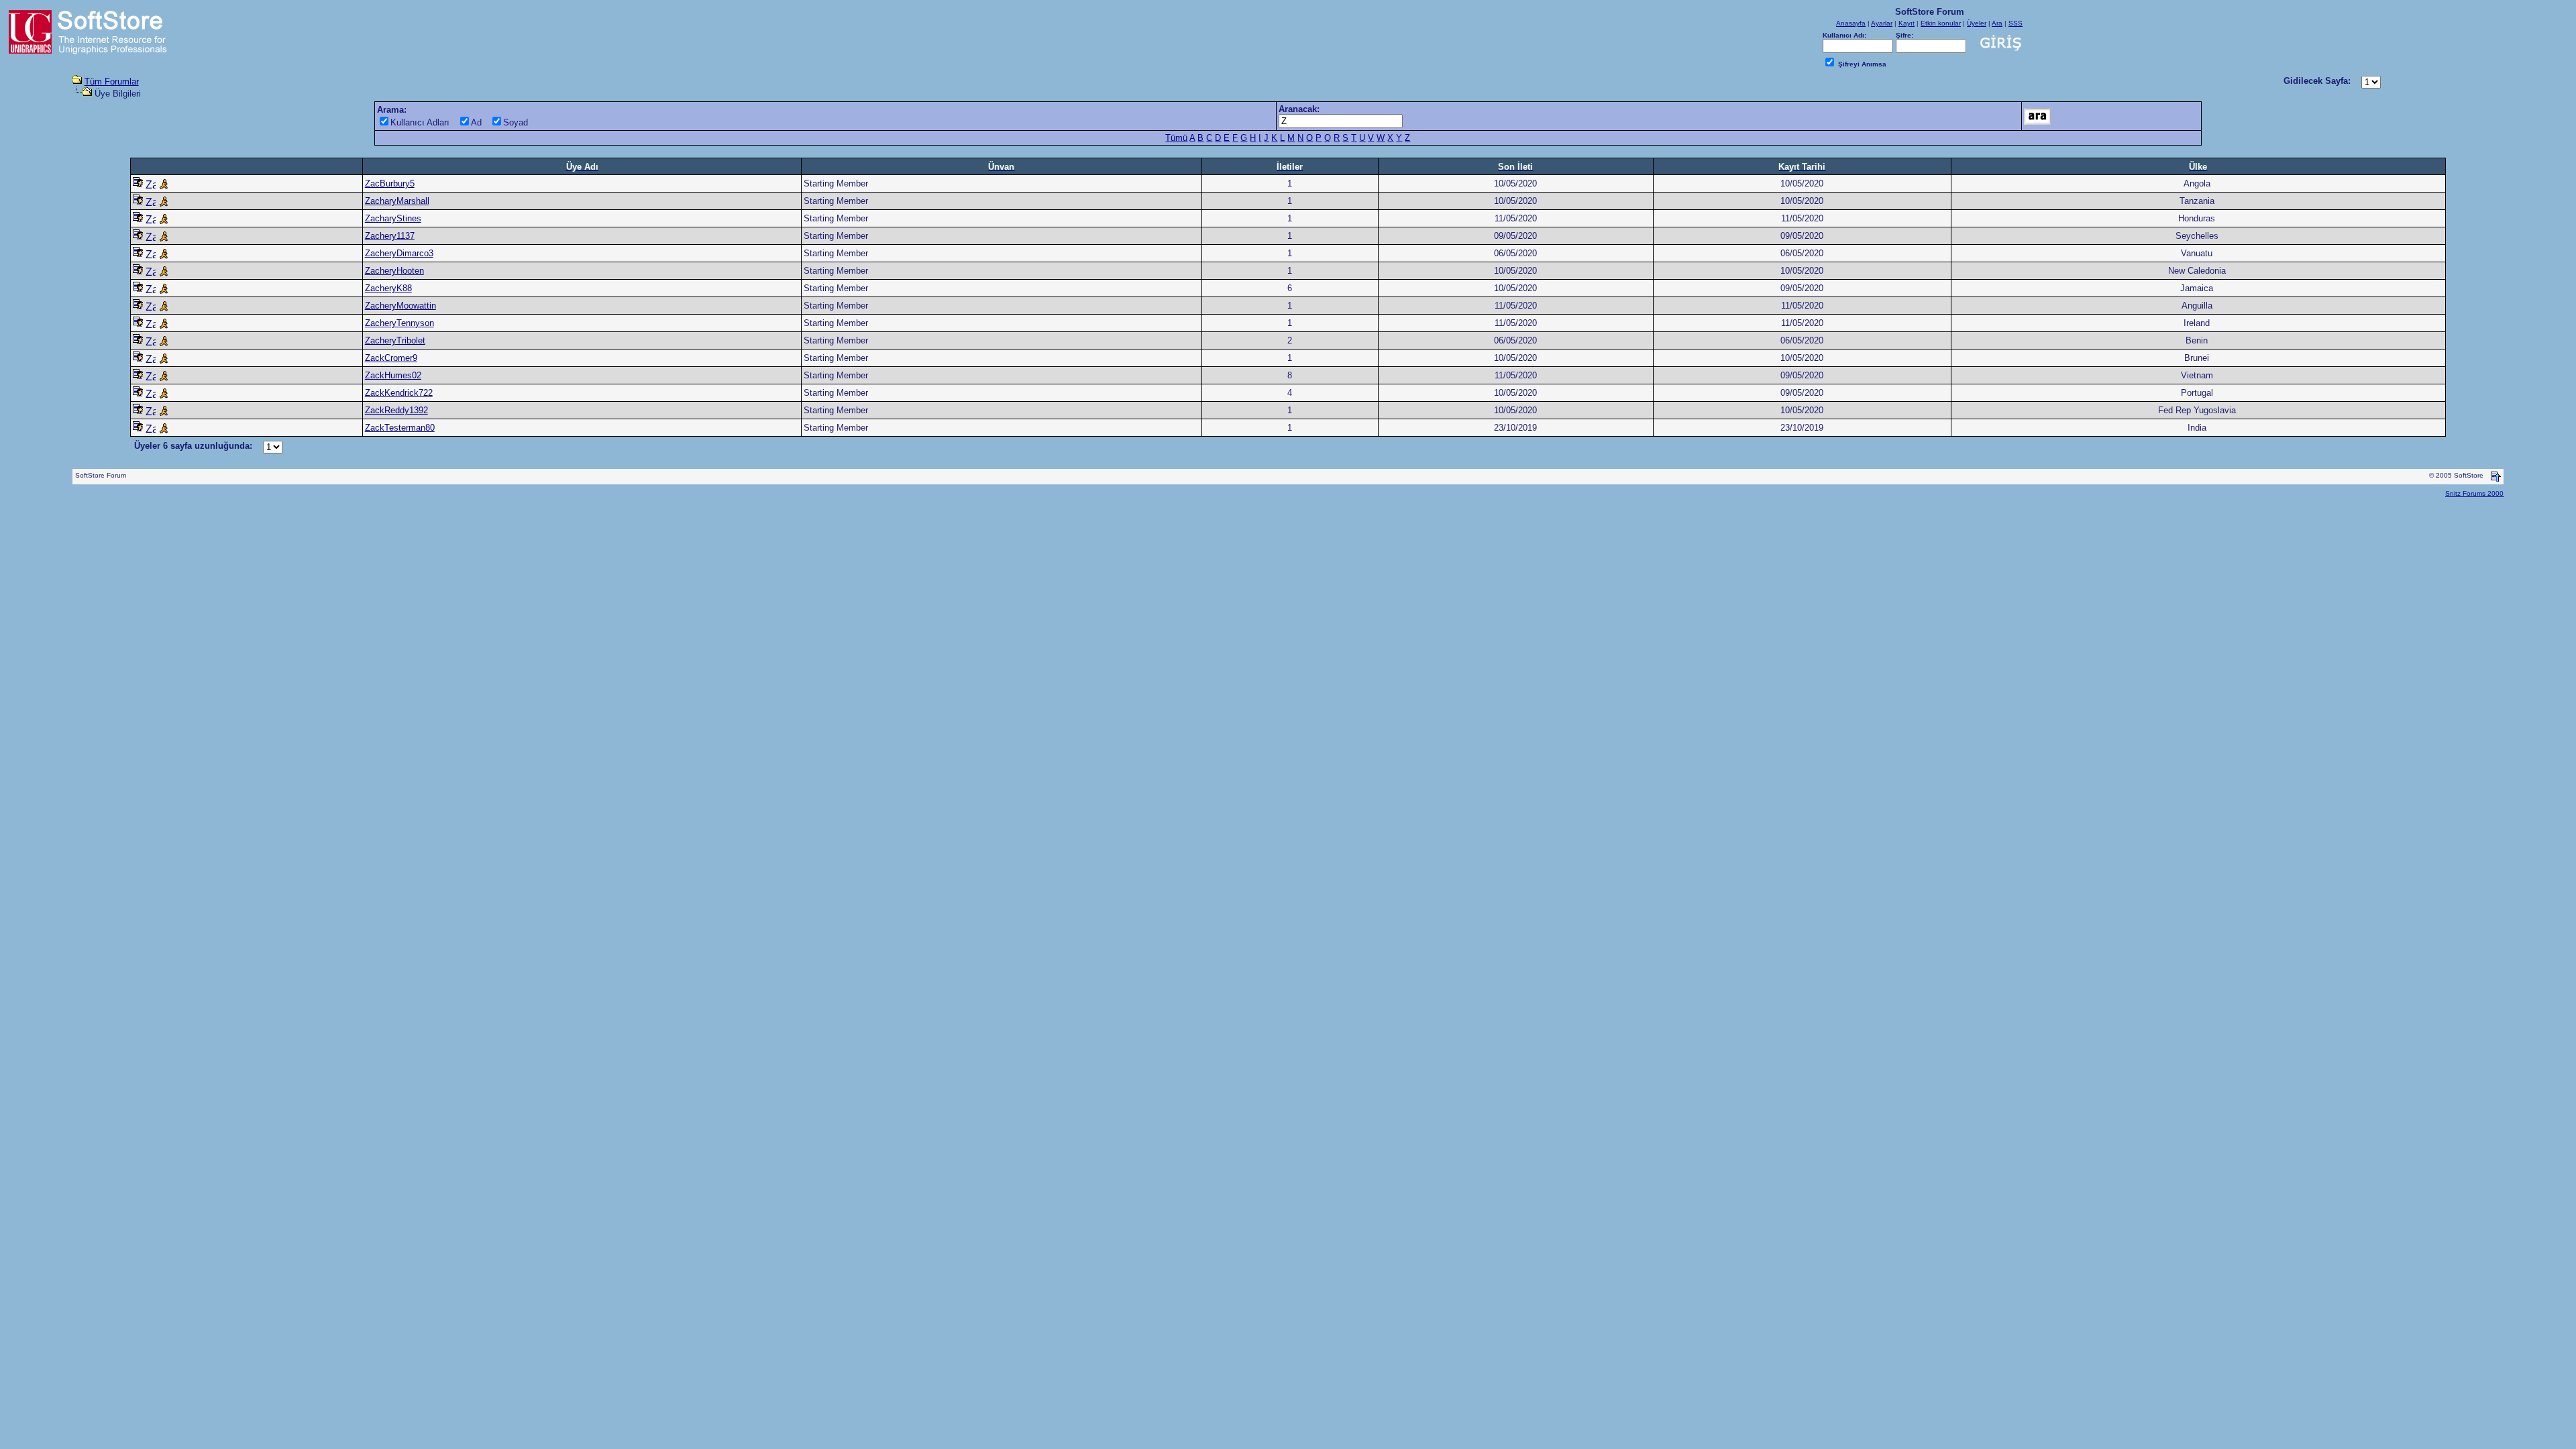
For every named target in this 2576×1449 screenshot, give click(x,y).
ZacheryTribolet (395, 340)
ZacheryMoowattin (400, 306)
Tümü (1176, 138)
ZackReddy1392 (396, 410)
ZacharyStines (393, 218)
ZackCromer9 (391, 358)
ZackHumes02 (393, 375)
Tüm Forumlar (112, 82)
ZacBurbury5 (390, 183)
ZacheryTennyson (399, 323)
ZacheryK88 (388, 288)
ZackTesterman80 (400, 428)
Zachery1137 (390, 236)
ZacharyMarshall (397, 201)
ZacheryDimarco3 (399, 253)
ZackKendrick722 (399, 393)
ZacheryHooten (394, 271)
